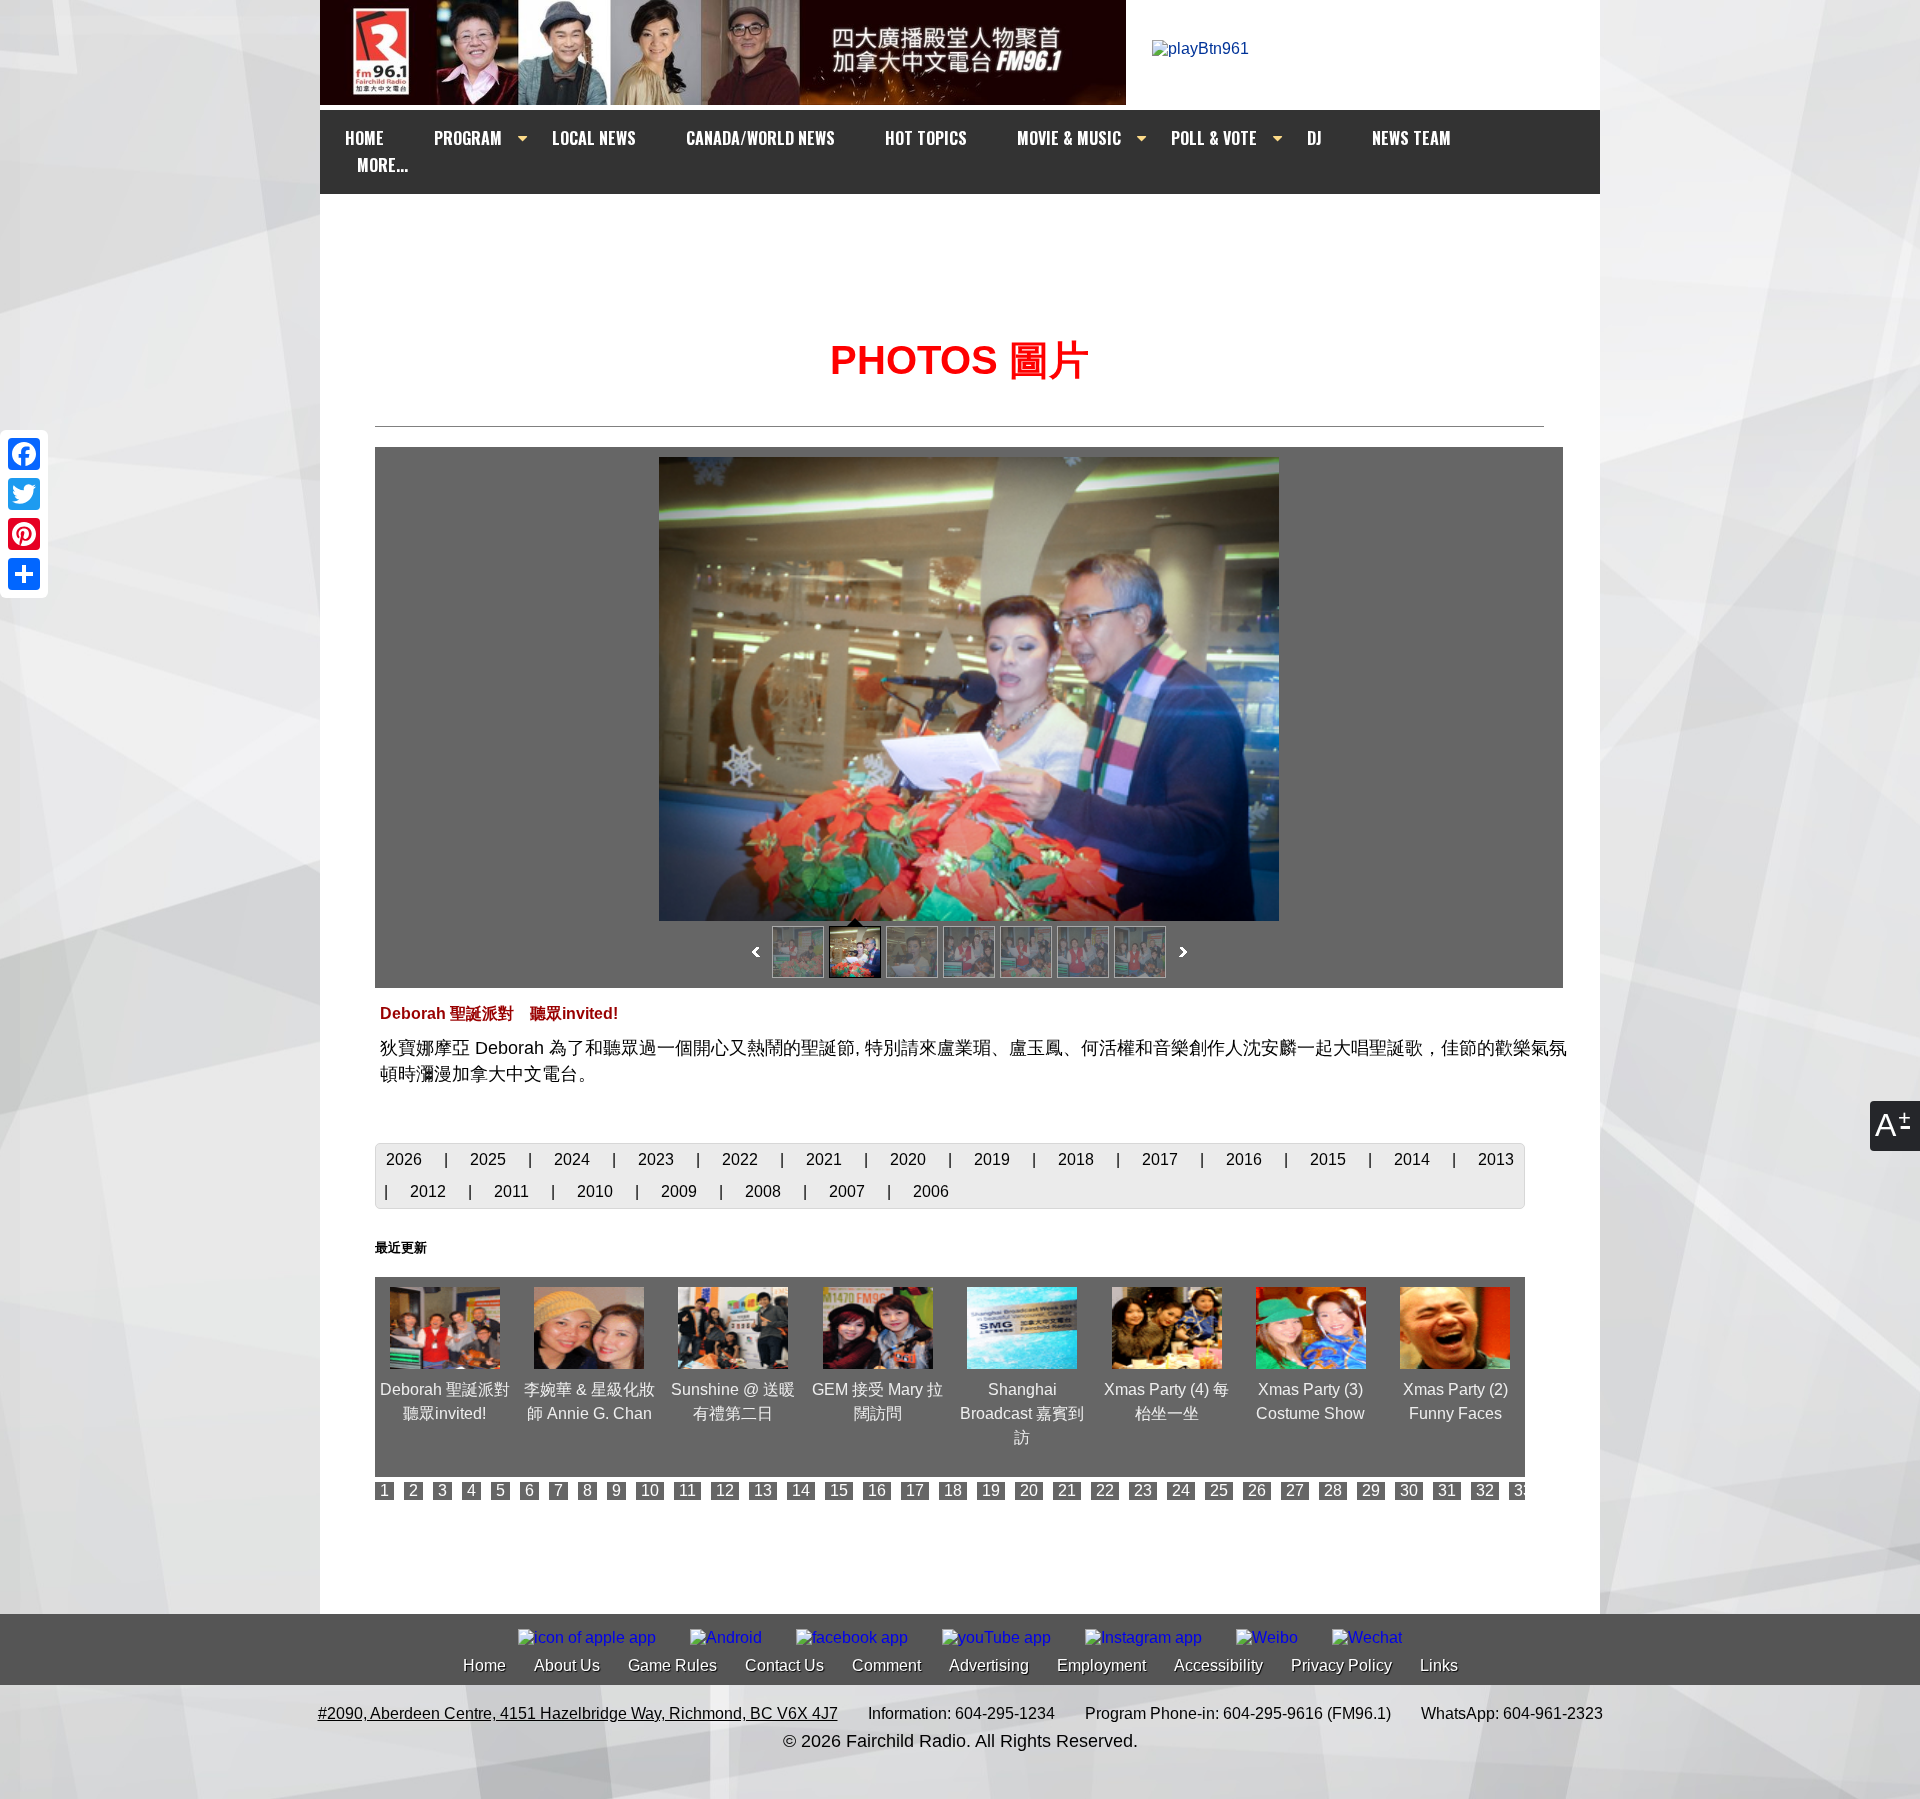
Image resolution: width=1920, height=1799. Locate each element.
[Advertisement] (978, 232)
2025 (490, 1159)
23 (1143, 1490)
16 (877, 1490)
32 (1485, 1490)
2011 (513, 1191)
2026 (406, 1159)
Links (1439, 1665)
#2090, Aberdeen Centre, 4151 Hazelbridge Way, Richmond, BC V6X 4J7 (578, 1713)
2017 (1162, 1159)
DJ (1314, 138)
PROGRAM (468, 138)
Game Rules (672, 1665)
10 (650, 1490)
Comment (886, 1665)
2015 (1330, 1159)
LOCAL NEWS (594, 138)
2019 (994, 1159)
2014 (1414, 1159)
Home (484, 1665)
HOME (364, 138)
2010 (597, 1191)
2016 (1246, 1159)
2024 (574, 1159)
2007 (849, 1191)
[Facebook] (24, 454)
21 (1067, 1490)
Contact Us (784, 1665)
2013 (1496, 1159)
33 (1523, 1490)
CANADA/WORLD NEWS (760, 138)
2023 (658, 1159)
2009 (681, 1191)
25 (1219, 1490)
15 (839, 1490)
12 (725, 1490)
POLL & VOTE (1214, 138)
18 (953, 1490)
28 (1333, 1490)
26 (1257, 1490)
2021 (826, 1159)
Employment (1101, 1665)
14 (801, 1490)
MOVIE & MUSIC (1069, 138)
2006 (931, 1191)
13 (763, 1490)
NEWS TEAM (1411, 138)
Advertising (989, 1665)
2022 (742, 1159)
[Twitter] (24, 494)
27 (1295, 1490)
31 (1447, 1490)
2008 (765, 1191)
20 (1029, 1490)
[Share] (24, 574)
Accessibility (1218, 1665)
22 (1105, 1490)
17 (915, 1490)
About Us (567, 1665)
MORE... (382, 165)
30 (1409, 1490)
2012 (430, 1191)
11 (687, 1490)
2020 (910, 1159)
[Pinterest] (24, 534)
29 (1371, 1490)
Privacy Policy (1341, 1665)
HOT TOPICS (926, 138)
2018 (1078, 1159)
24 (1181, 1490)
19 (991, 1490)
